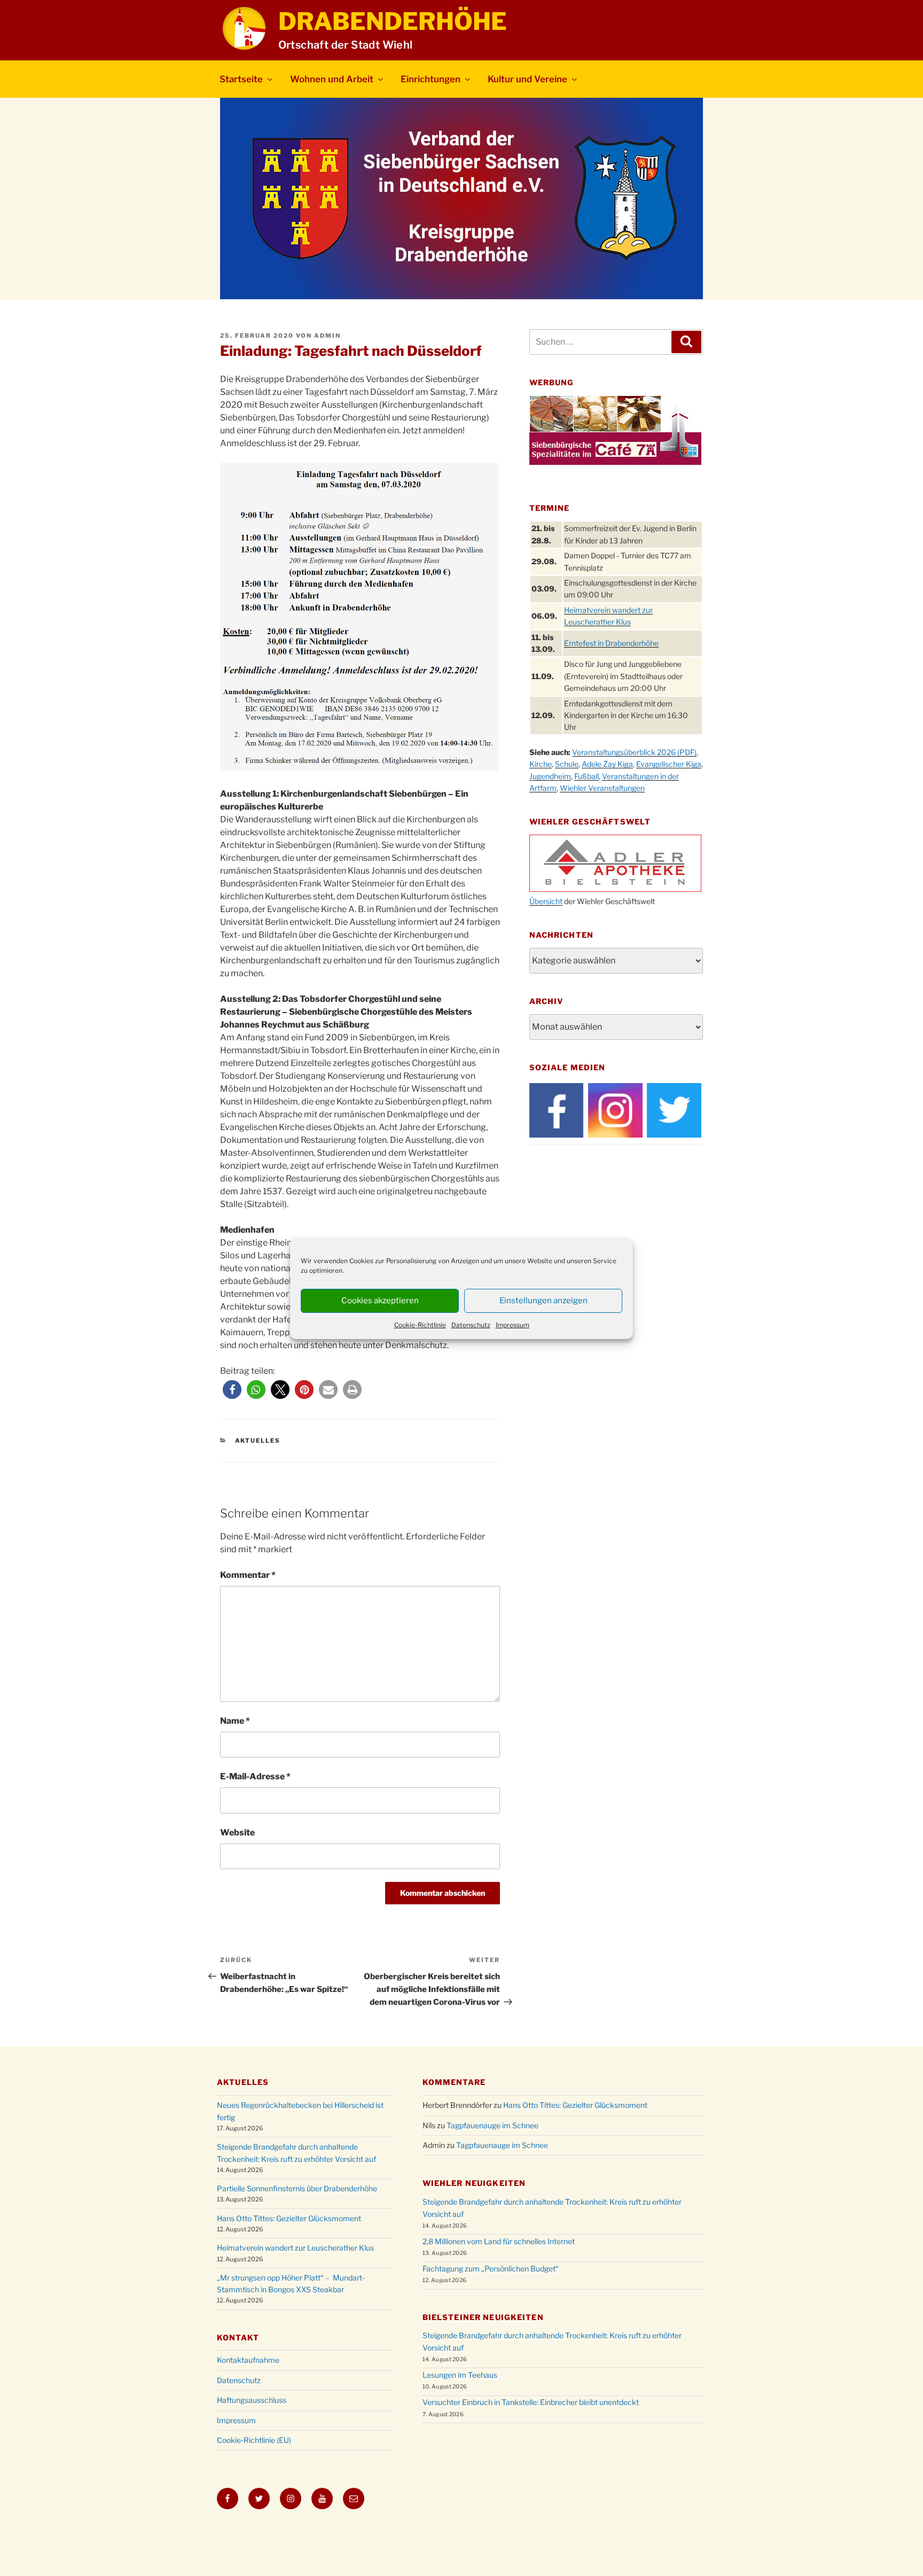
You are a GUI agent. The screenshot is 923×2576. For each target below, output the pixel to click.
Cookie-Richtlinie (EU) (254, 2440)
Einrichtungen (431, 79)
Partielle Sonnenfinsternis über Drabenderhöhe (297, 2188)
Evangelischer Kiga (669, 764)
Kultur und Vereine (527, 79)
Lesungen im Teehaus (460, 2375)
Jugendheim (550, 776)
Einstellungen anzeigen (543, 1301)
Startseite (241, 79)
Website (237, 1832)
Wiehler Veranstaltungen (602, 788)
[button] (232, 1390)
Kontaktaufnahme (248, 2360)
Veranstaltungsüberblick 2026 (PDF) (634, 752)
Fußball (586, 776)
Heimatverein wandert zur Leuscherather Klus (295, 2248)
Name (235, 1721)
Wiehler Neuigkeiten (474, 2183)
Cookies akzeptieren (380, 1301)
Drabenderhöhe (393, 21)
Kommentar (248, 1575)
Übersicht (546, 901)
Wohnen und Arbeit (332, 79)
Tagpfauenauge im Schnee (492, 2125)
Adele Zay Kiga (607, 764)
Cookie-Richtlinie (420, 1325)
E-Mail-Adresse (255, 1776)
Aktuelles (258, 1441)
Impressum (513, 1325)
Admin (327, 336)
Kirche (541, 764)
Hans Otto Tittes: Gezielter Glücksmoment (289, 2218)
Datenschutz (471, 1325)
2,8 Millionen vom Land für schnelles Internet (499, 2241)
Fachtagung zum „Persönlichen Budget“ (491, 2268)
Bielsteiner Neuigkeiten (483, 2317)
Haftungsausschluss (252, 2400)
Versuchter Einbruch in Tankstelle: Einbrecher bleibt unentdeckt (531, 2402)
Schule (567, 764)
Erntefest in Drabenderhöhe (611, 643)
